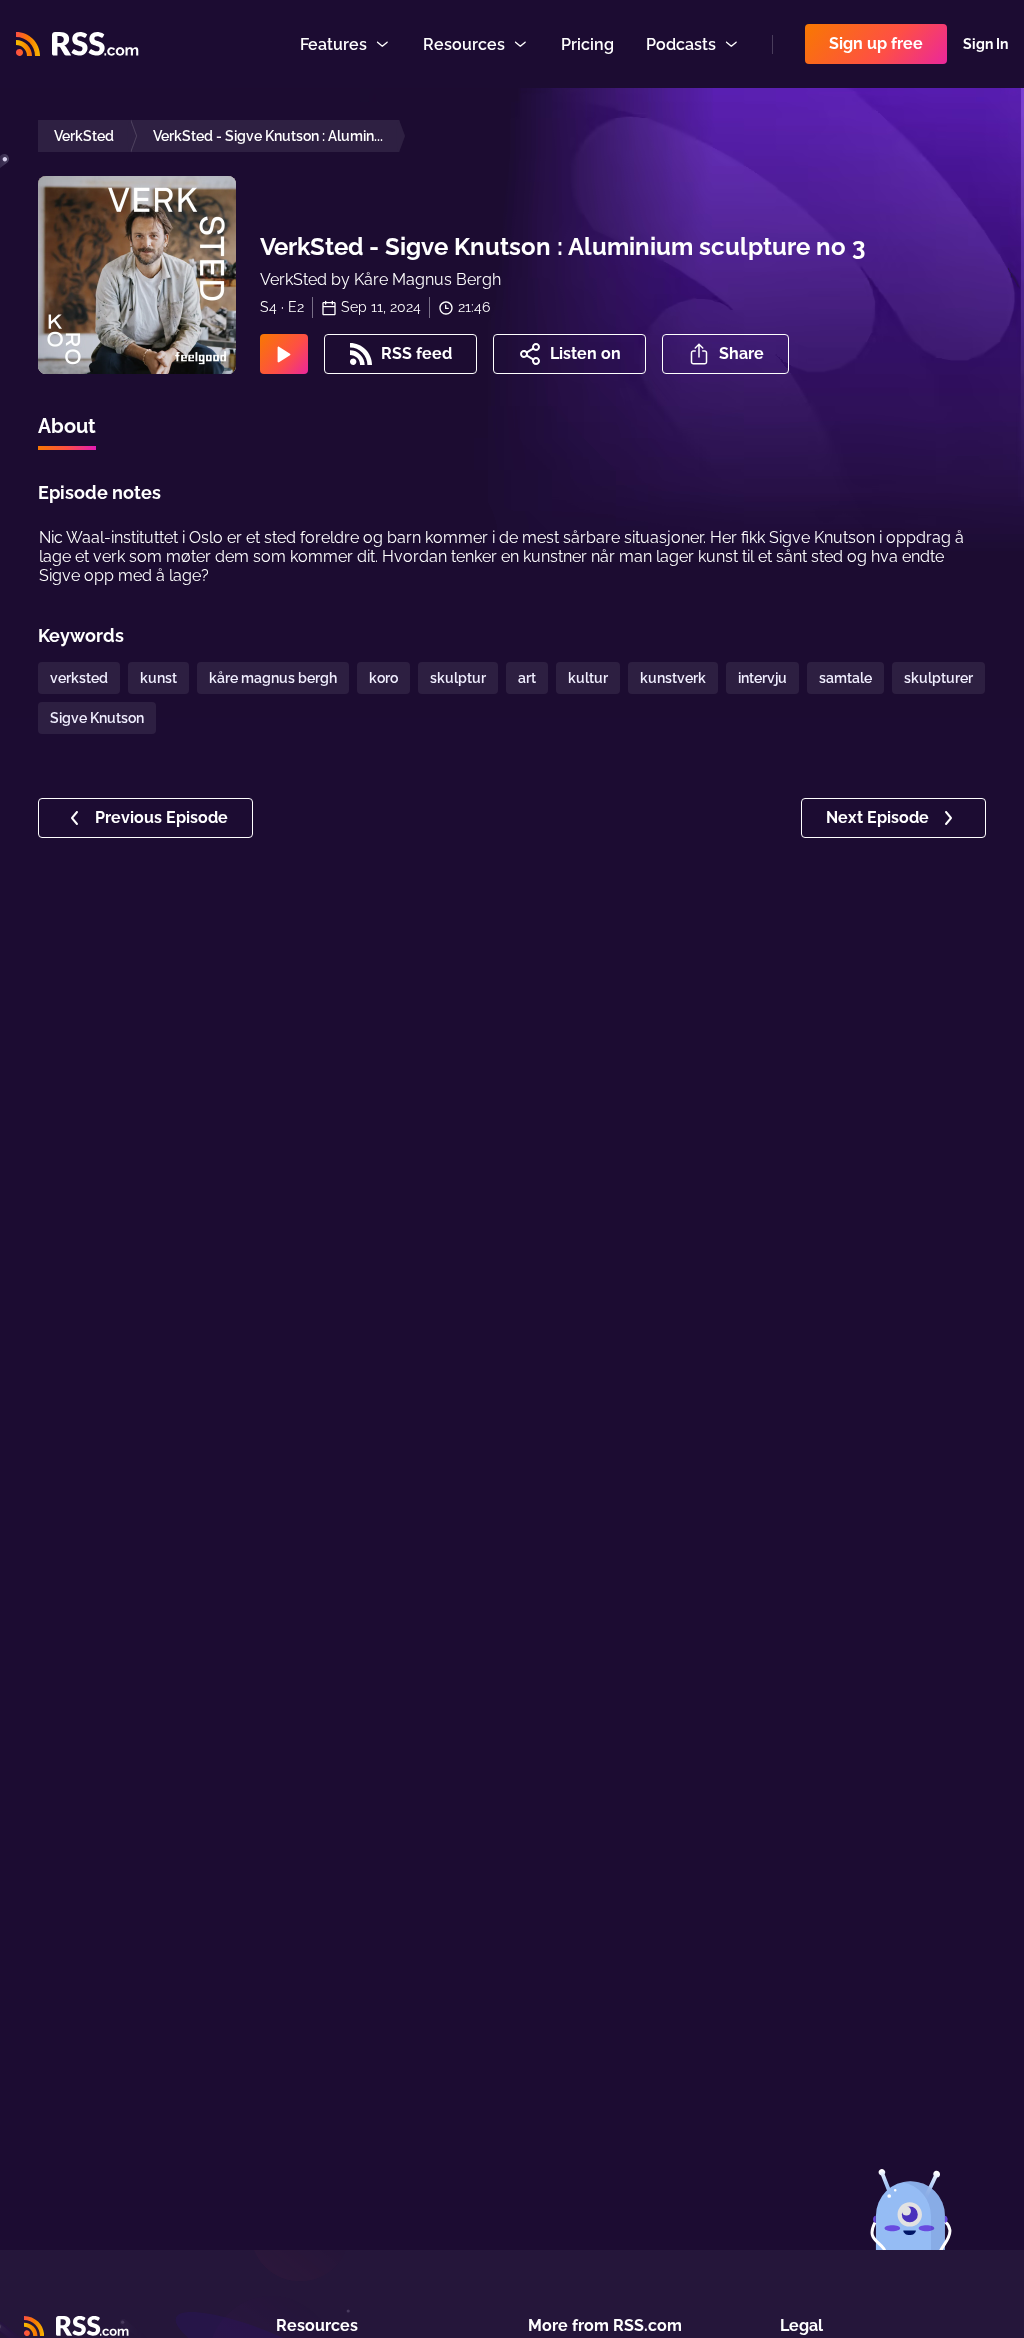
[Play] (284, 354)
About (67, 426)
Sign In (985, 44)
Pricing (587, 44)
